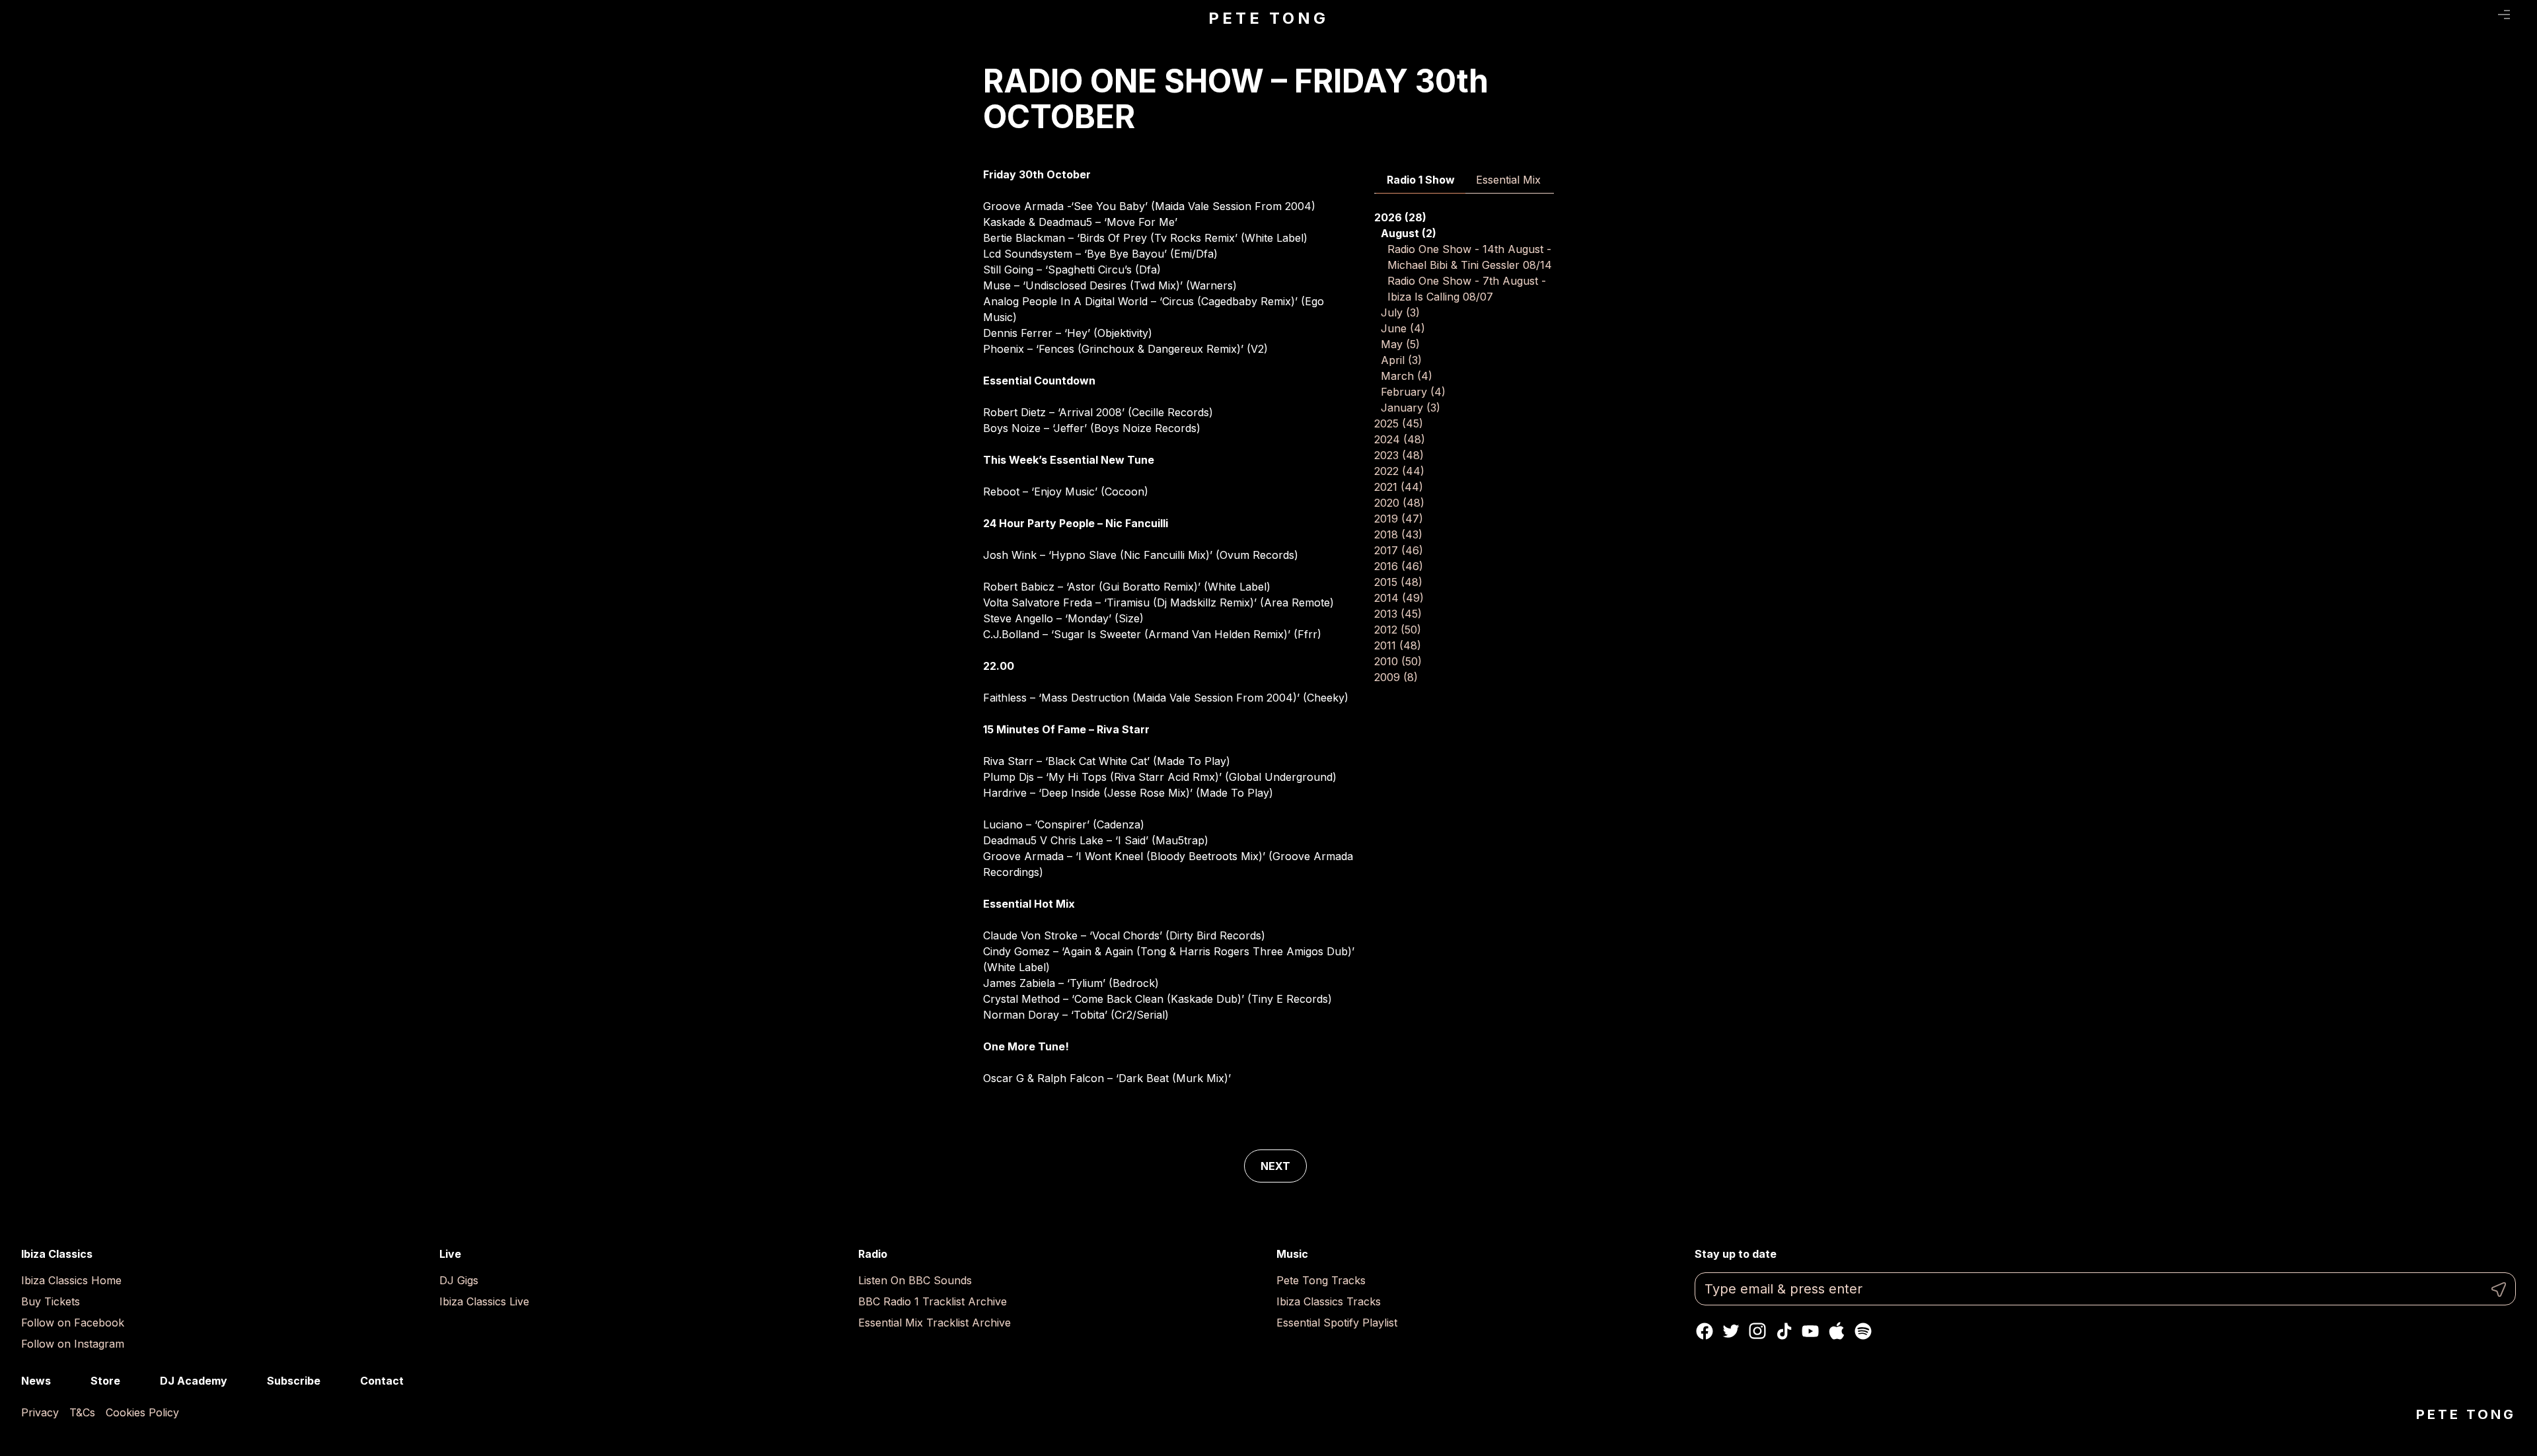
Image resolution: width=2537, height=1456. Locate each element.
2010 (1398, 661)
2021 (1399, 487)
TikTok (1784, 1331)
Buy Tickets (51, 1301)
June (1403, 328)
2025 (1399, 423)
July (1400, 312)
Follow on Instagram (73, 1344)
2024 (1400, 439)
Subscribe (294, 1381)
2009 (1396, 677)
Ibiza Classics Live (484, 1301)
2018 (1398, 534)
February (1413, 392)
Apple (1837, 1331)
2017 (1399, 550)
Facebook (1705, 1331)
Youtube (1810, 1331)
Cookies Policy (142, 1412)
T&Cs (82, 1412)
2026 (1400, 217)
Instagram (1757, 1331)
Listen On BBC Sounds (915, 1280)
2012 (1398, 630)
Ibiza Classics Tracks (1329, 1301)
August (1409, 233)
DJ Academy (194, 1381)
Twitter (1731, 1331)
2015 (1398, 582)
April (1401, 360)
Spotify (1863, 1331)
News (36, 1381)
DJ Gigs (459, 1280)
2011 (1398, 645)
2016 (1399, 566)
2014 (1399, 598)
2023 (1399, 455)
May (1400, 344)
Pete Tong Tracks (1321, 1280)
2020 (1399, 503)
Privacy (40, 1412)
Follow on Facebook (73, 1323)
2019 (1399, 519)
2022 (1399, 471)
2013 (1398, 614)
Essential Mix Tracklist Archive (935, 1323)
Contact (382, 1381)
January (1411, 408)
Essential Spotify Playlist (1337, 1323)
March (1407, 376)
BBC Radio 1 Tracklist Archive (933, 1301)
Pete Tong (1268, 18)
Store (105, 1381)
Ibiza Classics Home (71, 1280)
